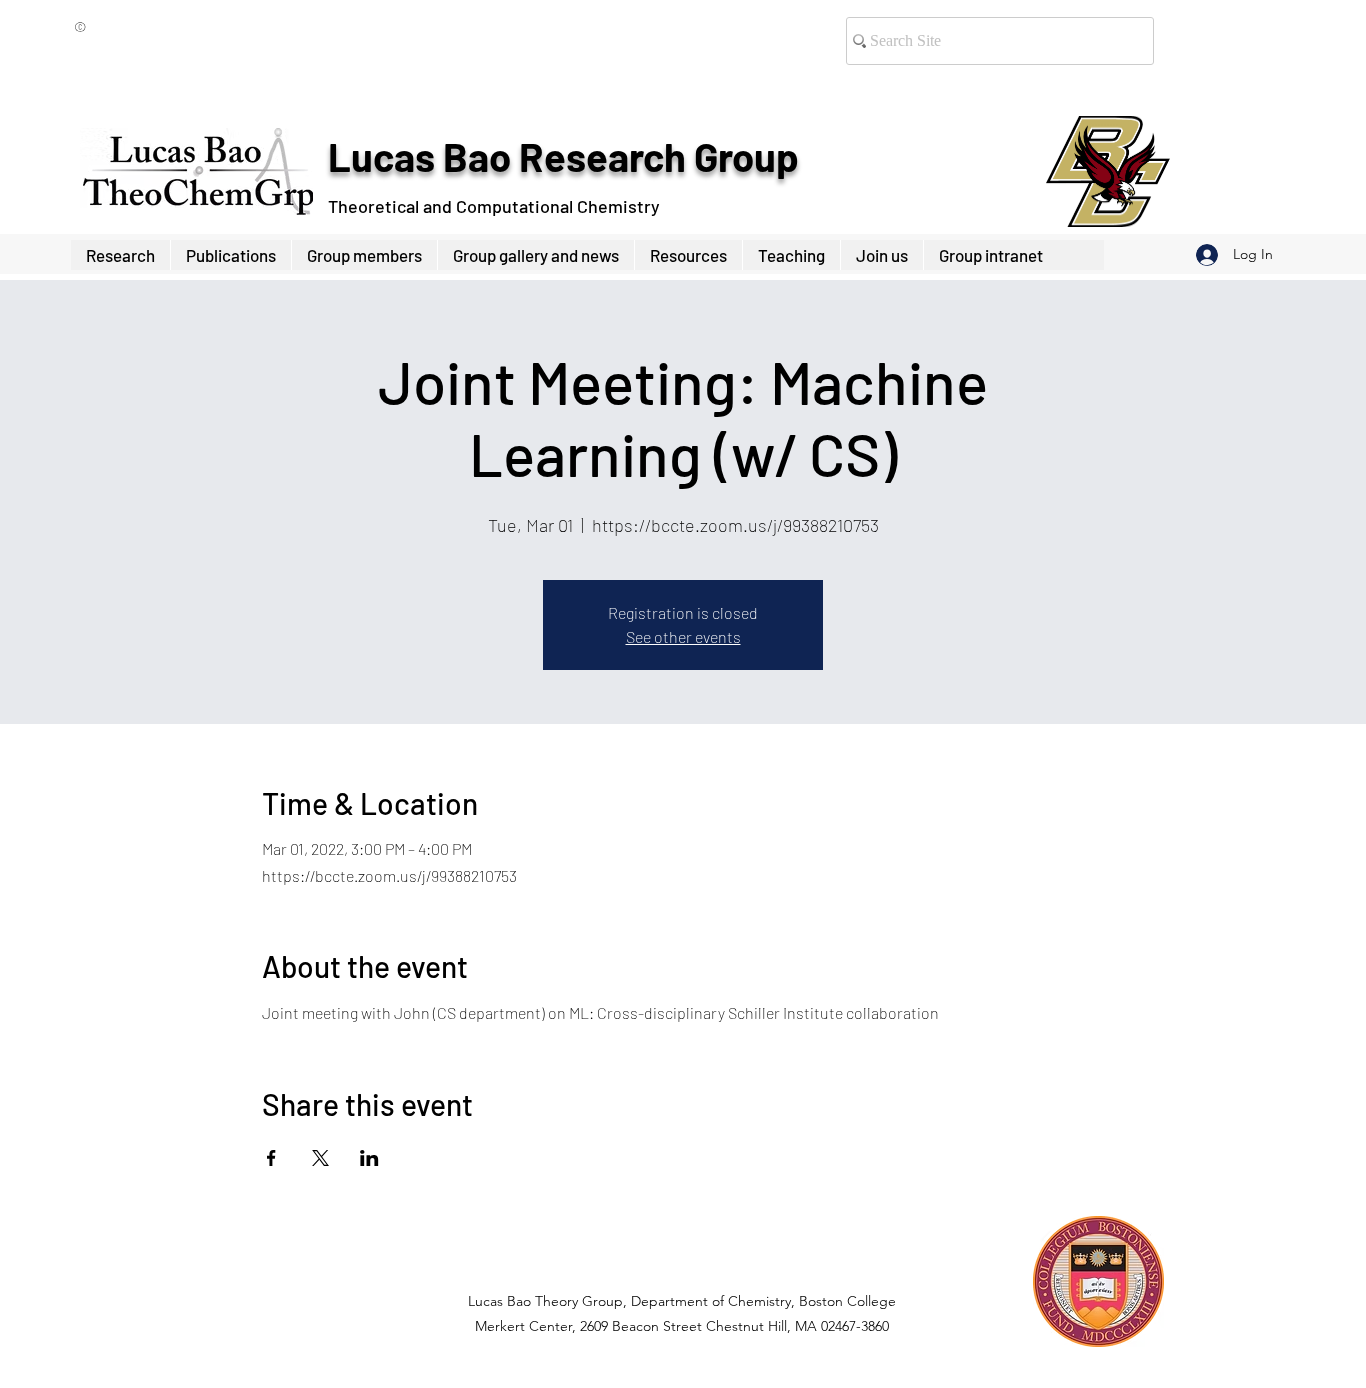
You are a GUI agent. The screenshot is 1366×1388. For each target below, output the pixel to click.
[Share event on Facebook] (271, 1158)
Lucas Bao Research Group (563, 156)
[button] (364, 255)
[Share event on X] (320, 1158)
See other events (683, 636)
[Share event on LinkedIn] (369, 1158)
